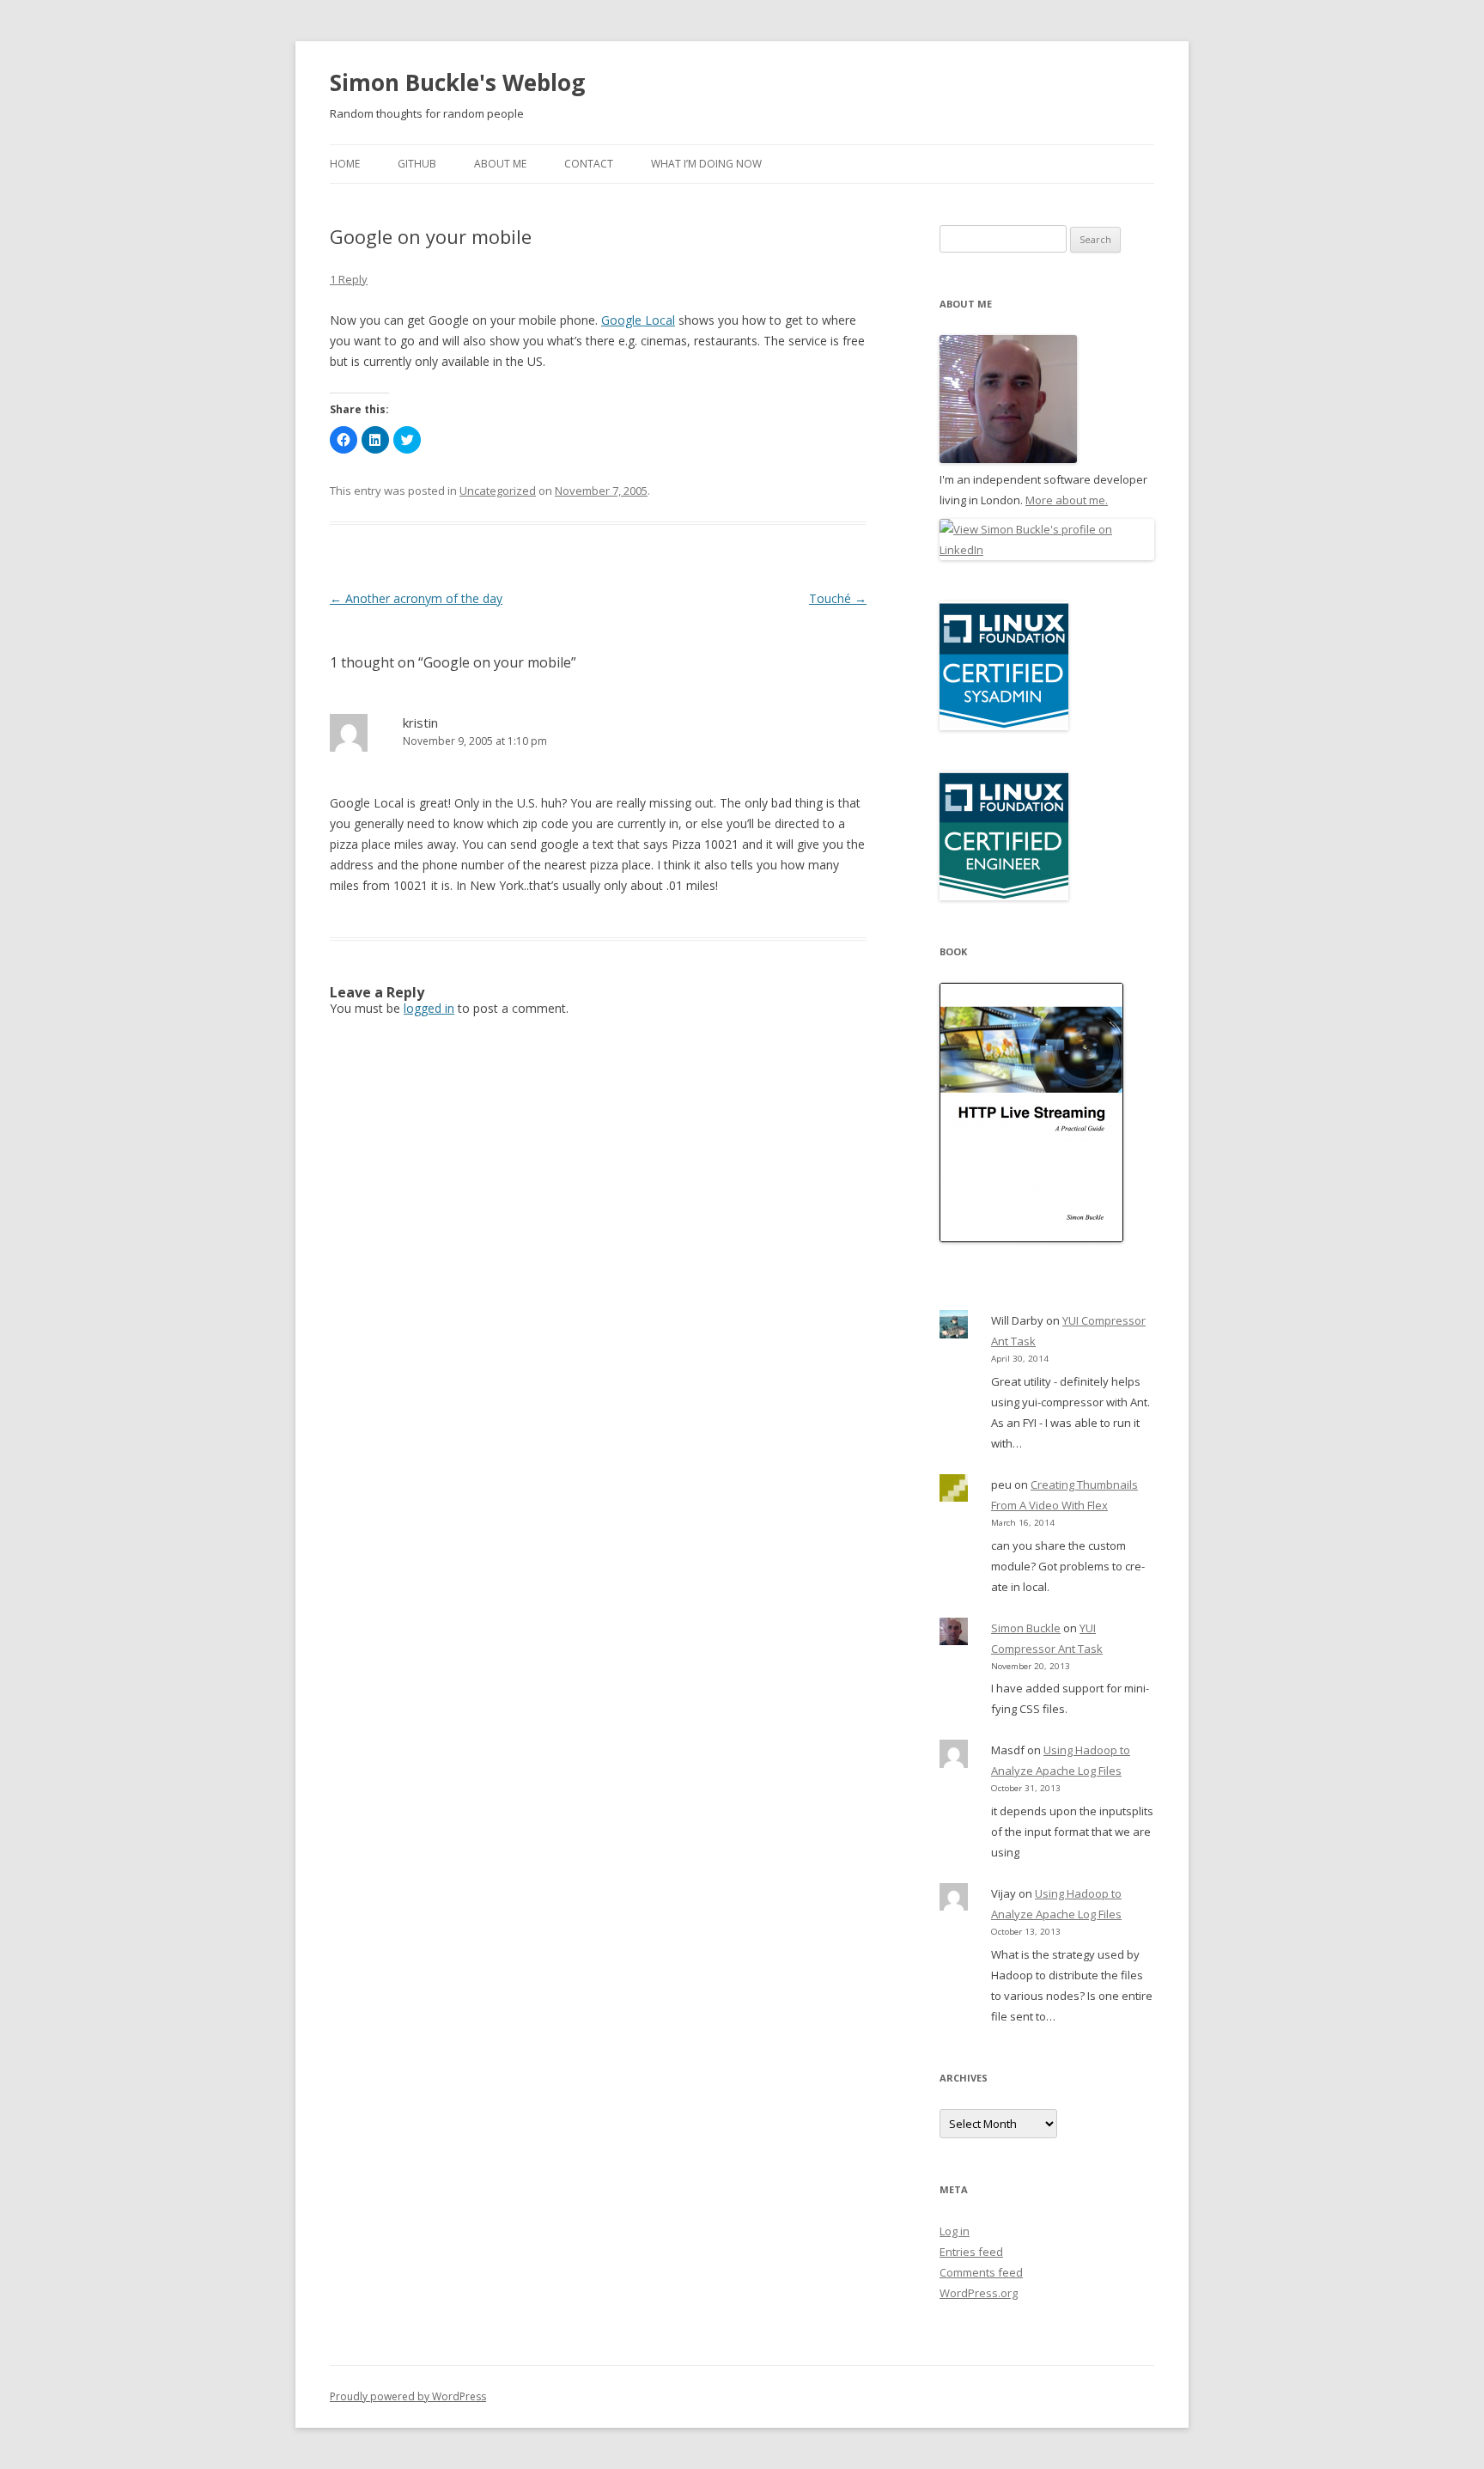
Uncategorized (498, 491)
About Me (500, 164)
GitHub (417, 164)
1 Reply (349, 279)
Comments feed (981, 2272)
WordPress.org (979, 2293)
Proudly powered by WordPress (408, 2396)
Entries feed (971, 2252)
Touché (838, 598)
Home (345, 164)
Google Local (638, 320)
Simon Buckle (1026, 1628)
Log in (955, 2231)
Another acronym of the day (416, 598)
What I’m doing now (706, 164)
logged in (429, 1008)
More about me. (1067, 500)
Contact (589, 164)
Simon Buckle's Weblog (457, 82)
